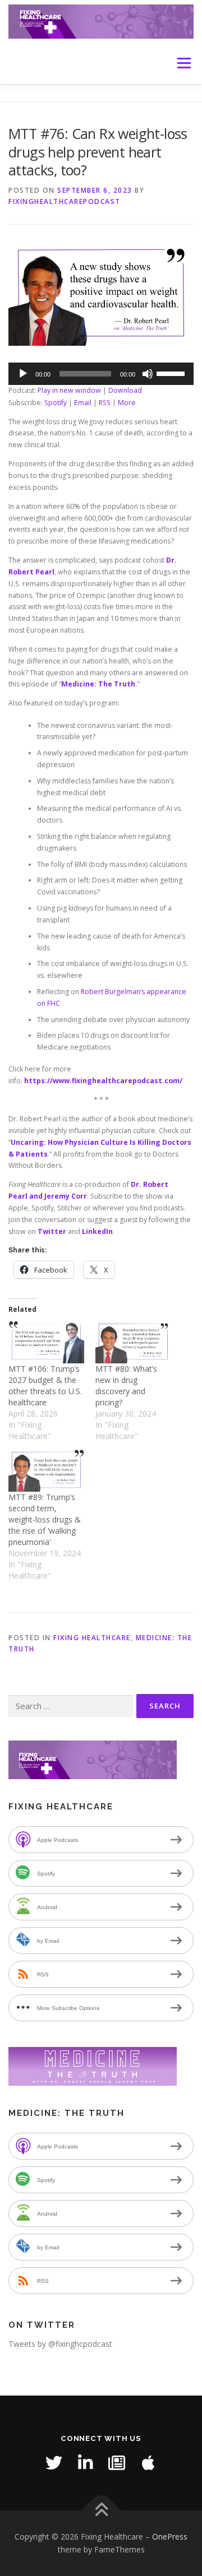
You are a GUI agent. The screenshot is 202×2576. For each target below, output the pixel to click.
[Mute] (148, 374)
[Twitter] (54, 2463)
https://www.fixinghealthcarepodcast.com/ (103, 1081)
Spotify (56, 403)
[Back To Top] (101, 2510)
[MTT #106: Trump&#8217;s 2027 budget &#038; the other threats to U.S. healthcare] (46, 1342)
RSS (105, 403)
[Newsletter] (117, 2463)
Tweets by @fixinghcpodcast (60, 2344)
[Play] (23, 374)
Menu (183, 63)
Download (125, 390)
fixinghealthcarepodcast (65, 201)
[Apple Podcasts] (148, 2463)
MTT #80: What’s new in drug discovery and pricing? (126, 1386)
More (127, 403)
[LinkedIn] (85, 2463)
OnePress (170, 2536)
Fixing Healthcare (92, 1638)
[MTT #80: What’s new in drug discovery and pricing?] (133, 1342)
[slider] (172, 373)
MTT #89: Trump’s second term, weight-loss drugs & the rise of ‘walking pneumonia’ (45, 1519)
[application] (101, 374)
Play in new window (69, 390)
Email (83, 403)
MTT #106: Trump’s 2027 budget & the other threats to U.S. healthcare (45, 1386)
